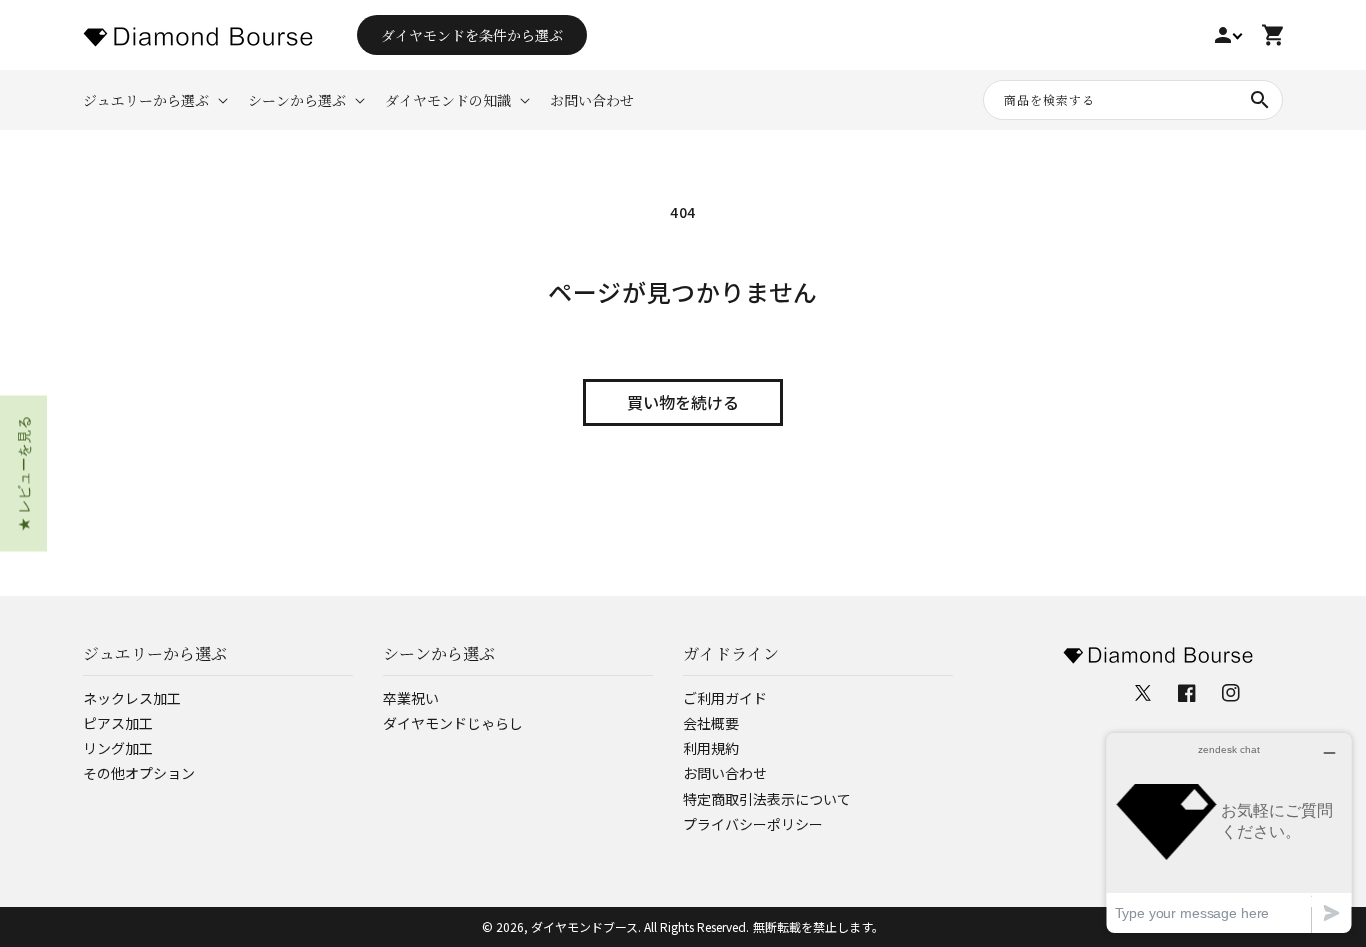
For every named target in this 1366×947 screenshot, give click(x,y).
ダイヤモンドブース (584, 926)
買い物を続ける (683, 402)
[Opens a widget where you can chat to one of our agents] (1229, 832)
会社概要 (711, 723)
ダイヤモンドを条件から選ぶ (472, 35)
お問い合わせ (725, 773)
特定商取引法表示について (767, 799)
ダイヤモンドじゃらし (453, 723)
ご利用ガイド (725, 698)
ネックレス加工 (132, 698)
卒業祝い (411, 698)
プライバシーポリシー (753, 824)
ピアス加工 (118, 723)
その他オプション (139, 773)
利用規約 (711, 748)
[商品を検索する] (1260, 100)
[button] (153, 100)
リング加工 (118, 748)
